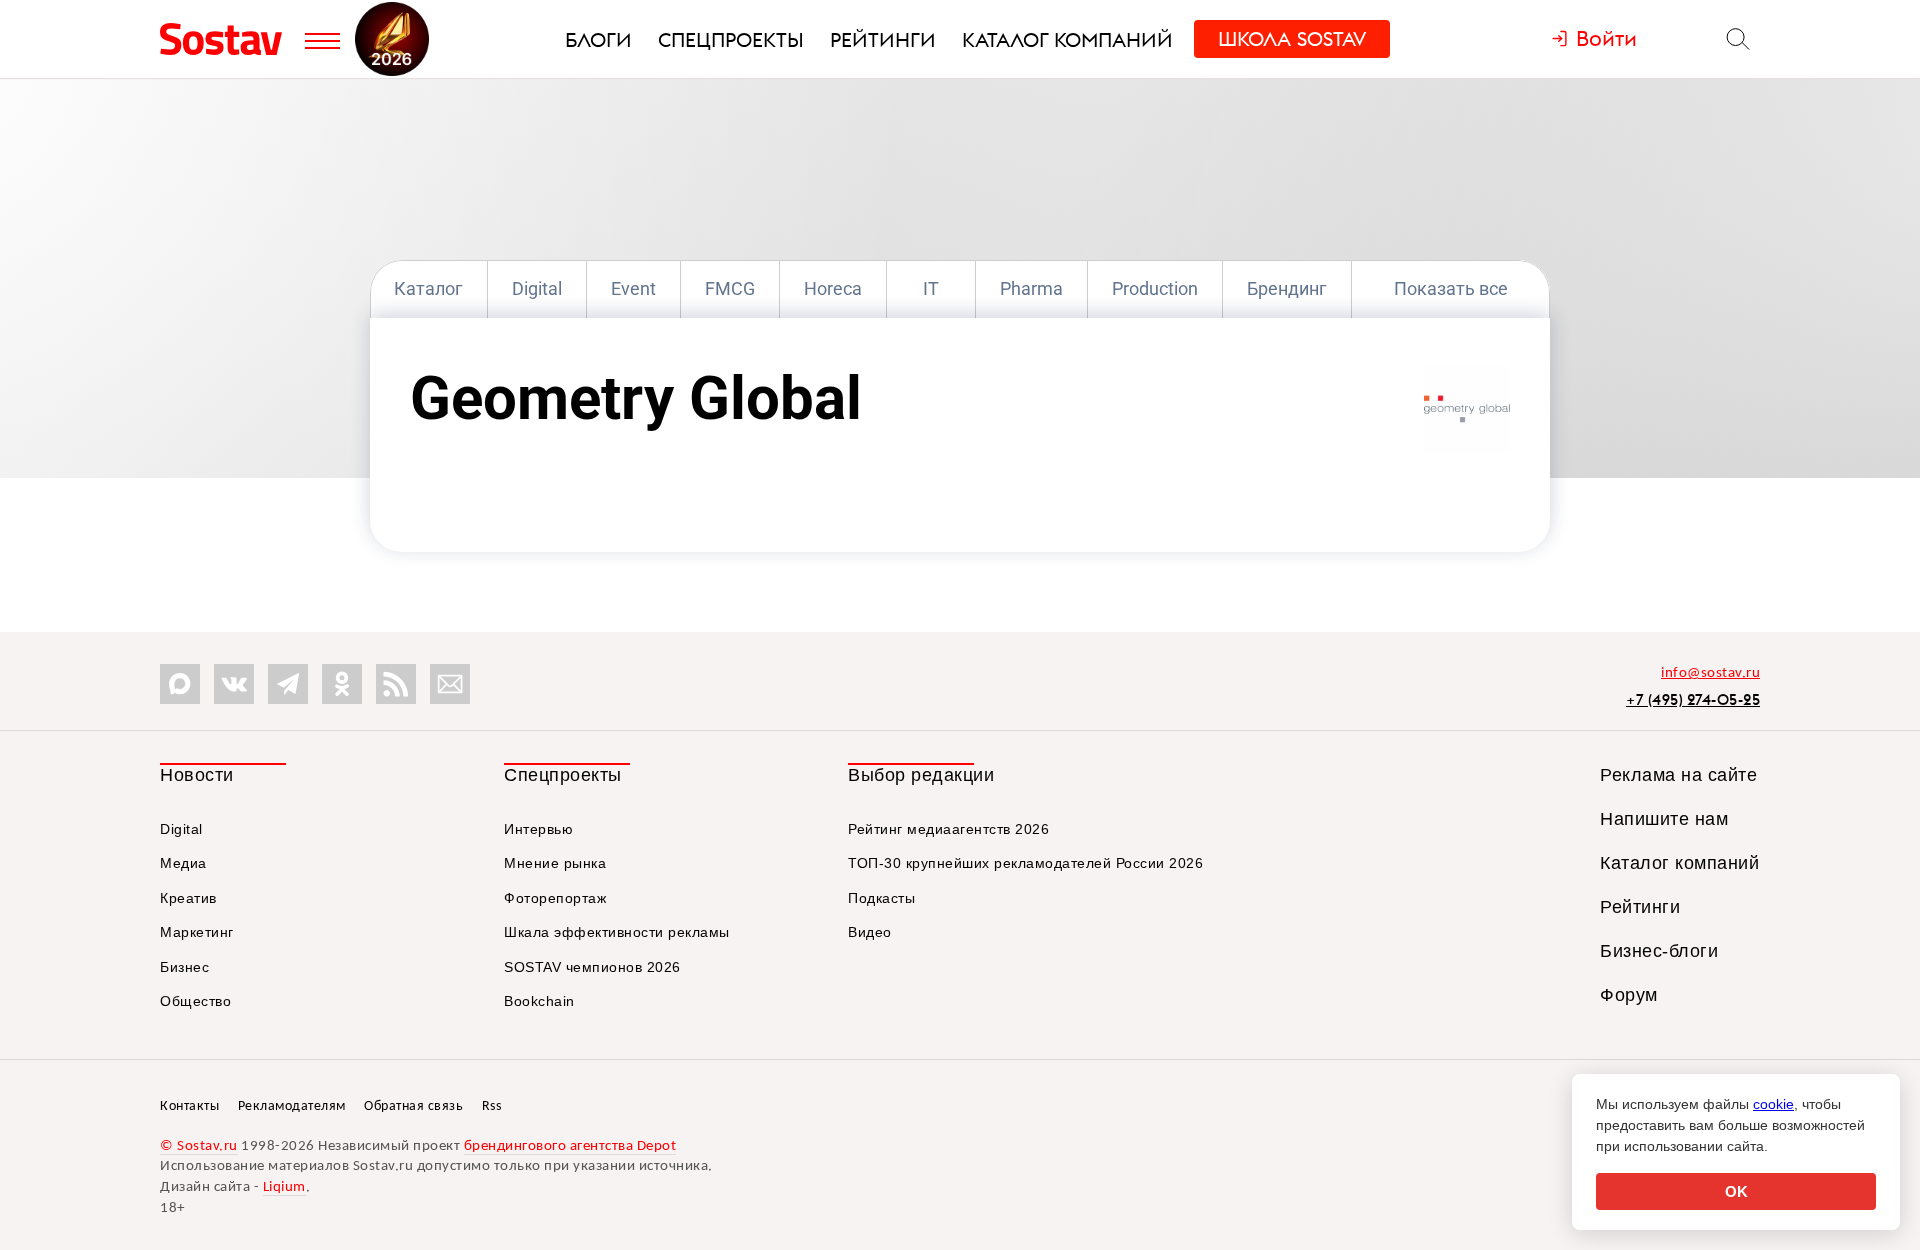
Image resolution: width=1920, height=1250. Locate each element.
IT (931, 288)
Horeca (833, 288)
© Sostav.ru (199, 1146)
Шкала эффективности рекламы (617, 932)
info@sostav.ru (1710, 673)
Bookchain (539, 1001)
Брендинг (1287, 288)
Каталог (428, 288)
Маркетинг (197, 932)
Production (1155, 288)
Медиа (183, 863)
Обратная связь (413, 1106)
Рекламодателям (292, 1106)
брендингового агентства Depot (570, 1146)
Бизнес (184, 967)
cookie (1773, 1104)
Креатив (188, 898)
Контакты (189, 1106)
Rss (492, 1106)
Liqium (284, 1187)
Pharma (1031, 288)
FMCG (730, 288)
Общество (195, 1001)
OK (1736, 1191)
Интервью (538, 829)
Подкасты (881, 898)
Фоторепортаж (555, 898)
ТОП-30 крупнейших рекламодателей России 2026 (1025, 863)
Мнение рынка (555, 863)
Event (633, 288)
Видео (870, 932)
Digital (537, 288)
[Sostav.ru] (227, 39)
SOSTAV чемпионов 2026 (592, 967)
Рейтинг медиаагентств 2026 (948, 829)
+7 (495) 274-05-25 (1693, 699)
